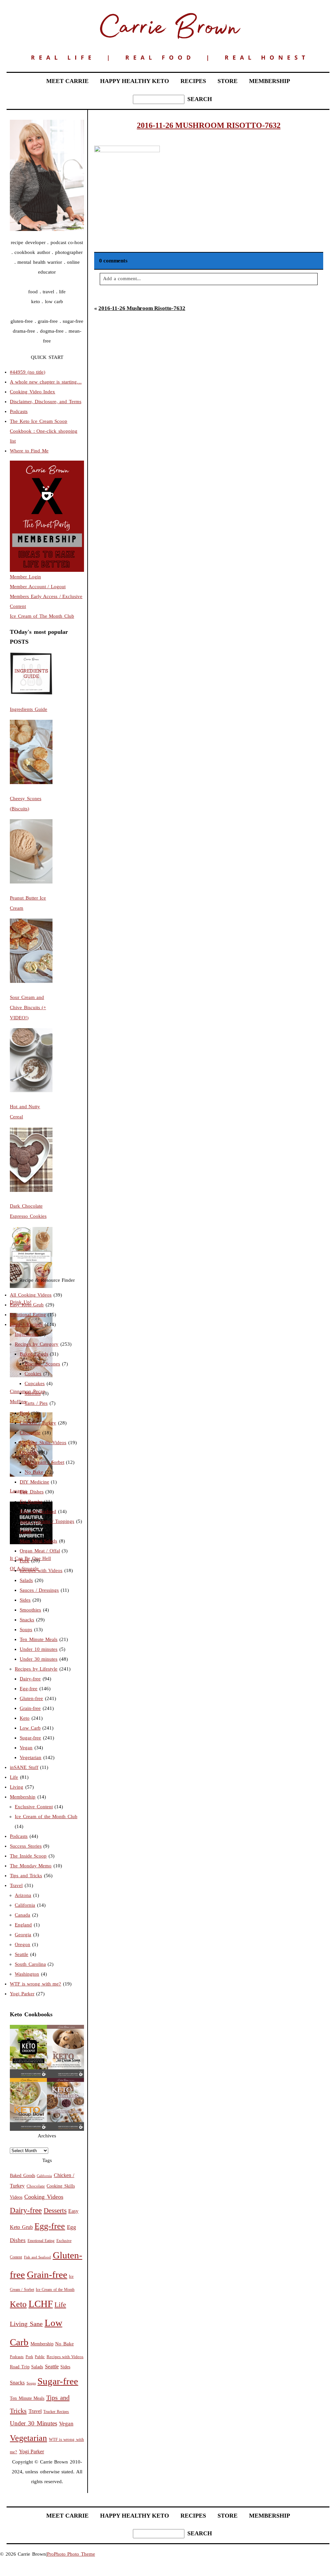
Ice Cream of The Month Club (42, 616)
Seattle (21, 1954)
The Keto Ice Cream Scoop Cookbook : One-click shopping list (44, 431)
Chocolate (30, 1433)
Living (17, 1787)
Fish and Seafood (38, 1511)
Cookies (33, 1374)
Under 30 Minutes (33, 2423)
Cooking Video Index (32, 392)
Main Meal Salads (38, 1541)
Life (14, 1777)
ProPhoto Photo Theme (71, 2554)
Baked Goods (34, 1354)
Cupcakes (35, 1383)
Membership (23, 1797)
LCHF (41, 2304)
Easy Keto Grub (27, 1305)
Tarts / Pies (36, 1403)
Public (40, 2357)
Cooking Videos (44, 2197)
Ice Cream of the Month (55, 2290)
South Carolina (30, 1964)
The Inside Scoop (28, 1856)
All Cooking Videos (31, 1295)
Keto (25, 1718)
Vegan (26, 1748)
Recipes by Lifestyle (36, 1669)
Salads (26, 1580)
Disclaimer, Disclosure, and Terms (46, 402)
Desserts (28, 1452)
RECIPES (193, 81)
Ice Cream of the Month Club (46, 1817)
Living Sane (26, 2324)
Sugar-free (30, 1738)
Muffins (33, 1393)
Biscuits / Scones (42, 1364)
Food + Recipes (26, 1324)
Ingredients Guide (29, 709)
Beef (24, 1413)
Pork (24, 1561)
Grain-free (30, 1708)
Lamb (26, 1531)
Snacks (27, 1620)
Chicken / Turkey (38, 1423)
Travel (16, 1885)
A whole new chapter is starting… (46, 382)
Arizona (23, 1895)
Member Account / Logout (38, 587)
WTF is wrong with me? (35, 1984)
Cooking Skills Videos (43, 1443)
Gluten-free (31, 1698)
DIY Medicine (34, 1482)
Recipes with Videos (41, 1570)
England (23, 1925)
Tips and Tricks (26, 1876)
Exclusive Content (34, 1807)
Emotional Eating (28, 1315)
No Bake (34, 1472)
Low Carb (30, 1728)
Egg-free (29, 1689)
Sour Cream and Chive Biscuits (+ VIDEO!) (28, 1008)
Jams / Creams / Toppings (47, 1521)
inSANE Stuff (24, 1767)
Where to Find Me (29, 451)
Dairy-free (30, 1679)
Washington (27, 1974)
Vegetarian (31, 1757)
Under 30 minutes (39, 1659)
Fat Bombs (31, 1502)
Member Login (25, 577)
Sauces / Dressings (39, 1590)
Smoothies (30, 1610)
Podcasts (19, 411)
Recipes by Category (37, 1344)
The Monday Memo (31, 1866)
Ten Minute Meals (39, 1639)
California (25, 1905)
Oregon (22, 1944)
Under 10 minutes (39, 1649)
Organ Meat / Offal (40, 1551)
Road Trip (20, 2367)
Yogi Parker (22, 1994)
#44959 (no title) (28, 372)
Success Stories (26, 1846)
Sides (25, 1600)
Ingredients (26, 1334)
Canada (22, 1915)
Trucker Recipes (56, 2412)
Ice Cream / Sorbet (44, 1462)
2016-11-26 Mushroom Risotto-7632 (142, 308)
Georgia (23, 1935)
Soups (26, 1630)
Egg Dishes (32, 1492)
